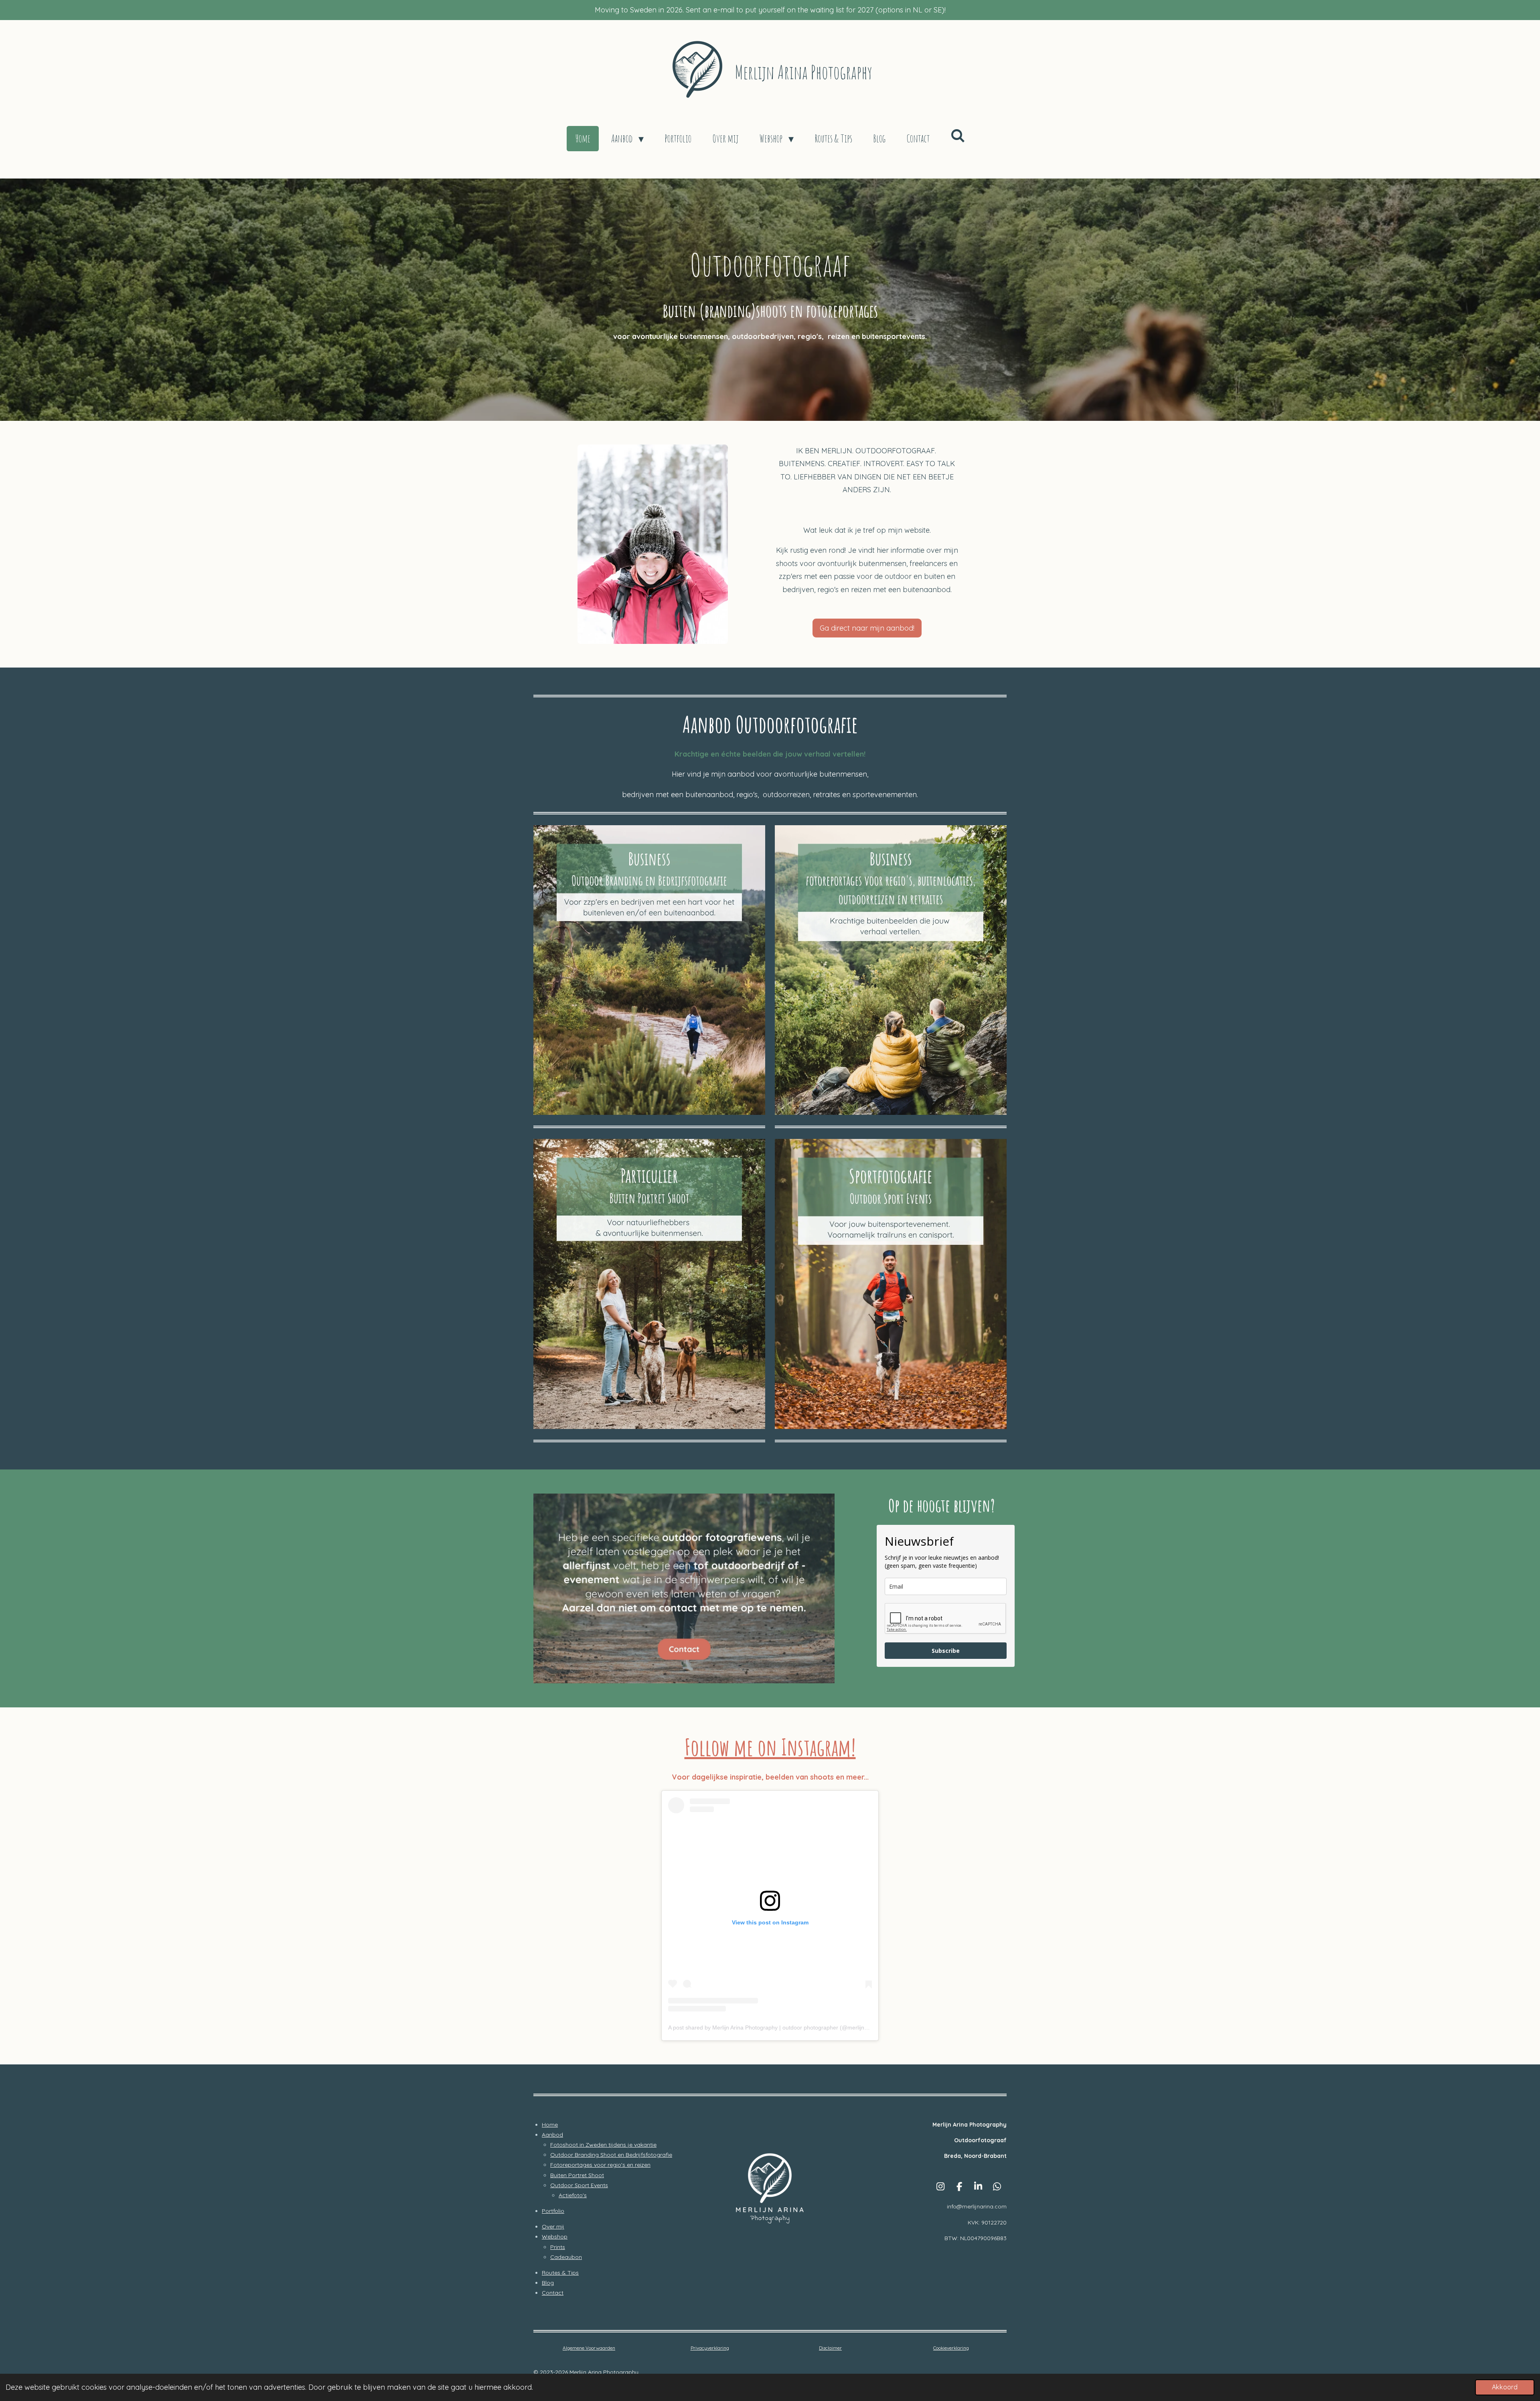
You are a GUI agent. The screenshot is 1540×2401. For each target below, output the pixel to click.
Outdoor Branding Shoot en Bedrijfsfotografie (611, 2155)
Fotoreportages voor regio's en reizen (600, 2165)
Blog (548, 2283)
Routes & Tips (560, 2273)
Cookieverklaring (951, 2348)
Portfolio (553, 2211)
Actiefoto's (573, 2195)
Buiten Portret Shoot (577, 2175)
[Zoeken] (958, 136)
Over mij (553, 2226)
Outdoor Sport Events (579, 2185)
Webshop (555, 2237)
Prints (558, 2247)
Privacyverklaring (710, 2348)
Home (550, 2125)
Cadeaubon (566, 2257)
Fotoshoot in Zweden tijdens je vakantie (603, 2145)
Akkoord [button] (1505, 2387)
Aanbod (552, 2135)
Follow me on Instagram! (770, 1747)
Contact (553, 2293)
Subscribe (946, 1651)
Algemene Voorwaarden (589, 2348)
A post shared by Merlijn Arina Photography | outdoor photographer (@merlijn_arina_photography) (793, 2028)
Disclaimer (830, 2348)
